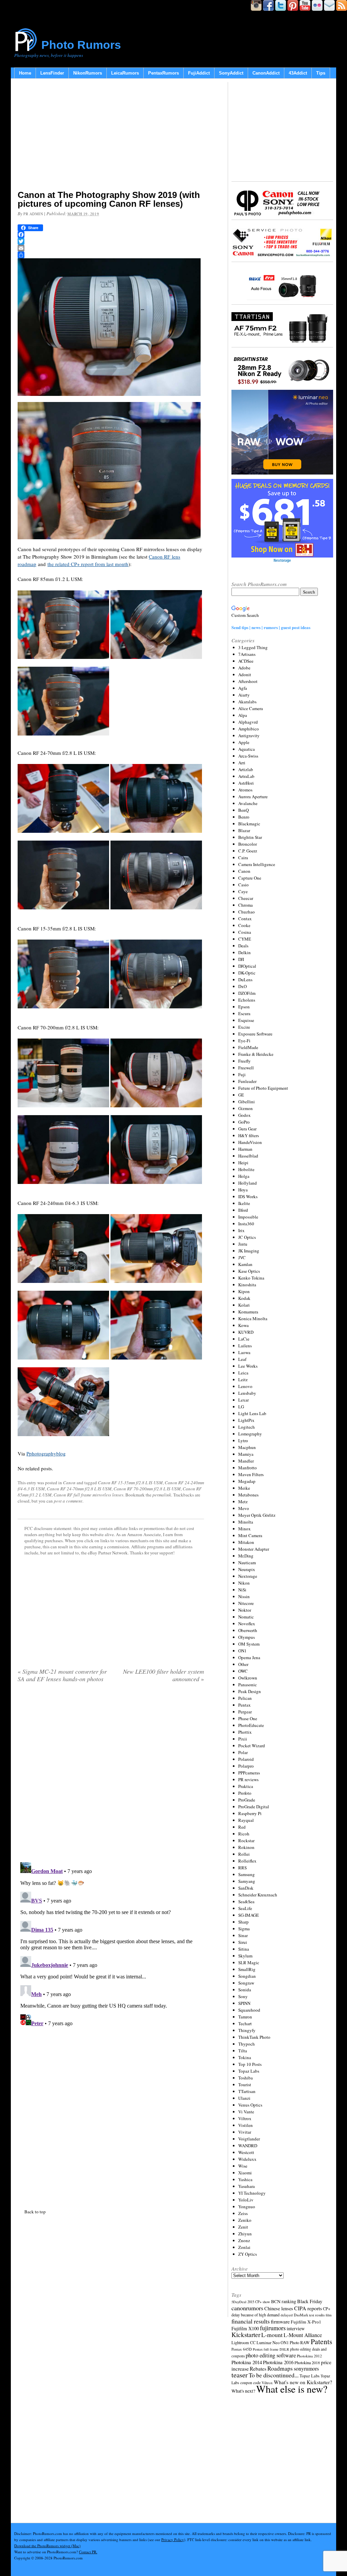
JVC (242, 1257)
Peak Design (250, 1691)
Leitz (243, 1380)
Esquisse (246, 1020)
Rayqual (246, 1820)
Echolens (247, 1000)
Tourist (245, 2085)
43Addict (298, 73)
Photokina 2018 (307, 2362)
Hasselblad (248, 1156)
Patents (321, 2341)
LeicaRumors (125, 73)
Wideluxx (247, 2159)
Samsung (247, 1874)
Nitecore (246, 1603)
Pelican (245, 1698)
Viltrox (245, 2118)
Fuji (242, 1074)
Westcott (246, 2152)
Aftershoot (248, 681)
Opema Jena (249, 1657)
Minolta (246, 1522)
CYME (245, 939)
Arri (242, 763)
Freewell (246, 1068)
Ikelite (244, 1203)
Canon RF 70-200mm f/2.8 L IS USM (147, 1489)
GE (241, 1095)
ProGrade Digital (254, 1807)
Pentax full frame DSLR (271, 2349)
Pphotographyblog (46, 1453)
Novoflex (247, 1624)
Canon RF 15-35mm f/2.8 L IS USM (130, 1483)
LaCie (244, 1339)
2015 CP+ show (259, 2302)
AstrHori (246, 783)
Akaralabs (247, 702)
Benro (244, 817)
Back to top (35, 2042)
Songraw (246, 1983)
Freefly (244, 1061)
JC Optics (247, 1237)
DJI (241, 959)
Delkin (244, 952)
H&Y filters (249, 1135)
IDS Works (248, 1196)
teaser (240, 2375)
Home (25, 73)
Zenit (243, 2227)
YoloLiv (246, 2200)
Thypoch (247, 2044)
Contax (245, 919)
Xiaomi (245, 2173)
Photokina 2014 (247, 2362)
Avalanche (248, 803)
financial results (251, 2321)
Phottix (245, 1732)
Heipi (243, 1163)
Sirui (243, 1942)
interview (296, 2328)
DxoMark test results (309, 2315)
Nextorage (248, 1576)
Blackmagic (249, 824)
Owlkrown (248, 1678)
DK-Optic (247, 973)
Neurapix (247, 1569)
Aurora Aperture (253, 797)
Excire (244, 1027)
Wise (243, 2166)
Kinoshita (247, 1285)
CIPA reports (308, 2308)
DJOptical (247, 966)
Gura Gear (247, 1129)
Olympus (247, 1637)
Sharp (243, 1922)
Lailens (245, 1346)
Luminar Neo (268, 2343)
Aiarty (244, 695)
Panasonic (248, 1685)
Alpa (243, 715)
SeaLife (245, 1908)
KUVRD (246, 1332)
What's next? (243, 2391)
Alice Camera (251, 708)
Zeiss (243, 2213)
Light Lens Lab (252, 1413)
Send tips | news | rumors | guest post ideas (271, 627)
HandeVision (250, 1142)
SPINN (244, 2003)
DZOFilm (247, 993)
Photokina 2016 (278, 2362)
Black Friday (310, 2301)
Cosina (245, 932)
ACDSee (246, 661)
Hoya (243, 1190)
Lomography (250, 1434)
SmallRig (247, 1969)
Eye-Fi (244, 1041)
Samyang (247, 1881)
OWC (243, 1671)
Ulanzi (244, 2098)
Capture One (250, 878)
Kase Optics (249, 1271)
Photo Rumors (81, 45)
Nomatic (246, 1617)
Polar (243, 1752)
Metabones (248, 1495)
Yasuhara (247, 2186)
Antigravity (249, 736)
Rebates (258, 2369)
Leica (243, 1373)
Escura (244, 1013)
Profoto (245, 1793)
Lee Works (248, 1366)
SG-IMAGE (249, 1915)
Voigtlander (249, 2139)
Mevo (244, 1508)
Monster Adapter (254, 1549)
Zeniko (245, 2220)
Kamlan (245, 1264)
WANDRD (248, 2146)
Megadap (247, 1481)
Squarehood (249, 2010)
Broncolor (248, 844)
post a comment (68, 1501)
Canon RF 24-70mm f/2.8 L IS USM (79, 1489)
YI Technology (252, 2193)
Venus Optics (250, 2105)
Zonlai (244, 2247)
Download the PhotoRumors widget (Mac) (47, 2546)
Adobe (244, 668)
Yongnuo (247, 2207)
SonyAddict (231, 73)
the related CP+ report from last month (88, 564)
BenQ (243, 810)
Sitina (244, 1949)
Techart (245, 2024)
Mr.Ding (246, 1556)
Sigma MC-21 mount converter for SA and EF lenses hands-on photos (62, 1675)
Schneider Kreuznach (258, 1895)
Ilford (243, 1210)
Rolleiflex (247, 1861)
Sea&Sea (246, 1901)
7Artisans (247, 654)
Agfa (243, 688)
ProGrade (247, 1800)
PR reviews (248, 1779)
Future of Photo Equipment (263, 1088)
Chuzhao (247, 912)
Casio (243, 885)
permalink (162, 1495)
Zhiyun (245, 2234)
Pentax (244, 1705)
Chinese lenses (279, 2308)
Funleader (247, 1081)
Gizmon (246, 1108)
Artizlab (246, 769)
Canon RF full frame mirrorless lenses (88, 1495)
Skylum (245, 1956)
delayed (287, 2315)
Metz (243, 1502)
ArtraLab (246, 776)
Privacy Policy (173, 2540)
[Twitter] (111, 241)
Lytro (243, 1441)
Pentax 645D (242, 2349)
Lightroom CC (243, 2342)
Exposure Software (255, 1034)
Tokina (245, 2057)
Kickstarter (246, 2334)
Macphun (247, 1447)
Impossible (248, 1217)
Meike (244, 1488)
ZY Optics (248, 2254)
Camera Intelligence (257, 864)
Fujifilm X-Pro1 (306, 2322)
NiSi (242, 1590)
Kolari (244, 1305)
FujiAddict (199, 73)
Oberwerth (248, 1630)
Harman (245, 1149)
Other (243, 1664)
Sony (243, 1996)
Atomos (245, 790)
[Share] (111, 255)
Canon (69, 1483)
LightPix (246, 1420)
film (329, 2315)
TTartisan (247, 2091)
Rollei (244, 1854)
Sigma (244, 1929)
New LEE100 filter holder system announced (164, 1675)
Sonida (245, 1990)
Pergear (245, 1712)
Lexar (243, 1400)
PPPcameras (249, 1773)
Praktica (246, 1786)
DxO (242, 986)
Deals (243, 946)
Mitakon (246, 1542)
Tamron (245, 2017)
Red (242, 1827)
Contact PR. (88, 2552)
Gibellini (247, 1102)
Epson (244, 1007)
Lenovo (245, 1386)
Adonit (245, 675)
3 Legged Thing (253, 647)
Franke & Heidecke (256, 1054)
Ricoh (244, 1834)
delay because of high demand (256, 2315)
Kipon (244, 1291)
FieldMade (248, 1047)
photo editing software (271, 2355)
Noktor (245, 1610)
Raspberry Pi (250, 1813)
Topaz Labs (249, 2071)
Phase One (248, 1718)
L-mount (272, 2335)
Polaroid (246, 1759)
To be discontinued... (274, 2375)
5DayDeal (239, 2302)
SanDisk (246, 1888)
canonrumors (247, 2308)
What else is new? (292, 2389)
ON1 (242, 1651)
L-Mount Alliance (303, 2335)
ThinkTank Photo (254, 2037)
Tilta (243, 2051)
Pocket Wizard (252, 1746)
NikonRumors (88, 73)
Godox (244, 1115)
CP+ (327, 2309)
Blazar (244, 830)
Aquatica (247, 749)
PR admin (33, 214)
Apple (244, 742)
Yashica (245, 2179)
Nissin (244, 1596)
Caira (243, 858)
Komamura (248, 1312)
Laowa (244, 1352)
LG (241, 1407)
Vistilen (246, 2125)
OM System (249, 1644)
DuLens (245, 980)
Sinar (243, 1935)
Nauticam (247, 1563)
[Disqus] (111, 1775)
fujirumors (273, 2328)
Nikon (244, 1583)
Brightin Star (250, 837)
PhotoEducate (251, 1725)
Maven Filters (251, 1474)
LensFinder (52, 73)
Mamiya (246, 1454)
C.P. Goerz (248, 851)
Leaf (242, 1359)
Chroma (246, 905)
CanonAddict (266, 73)
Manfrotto (248, 1468)
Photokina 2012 (309, 2356)
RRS (242, 1868)
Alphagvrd (248, 722)
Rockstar (246, 1840)
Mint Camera (250, 1535)
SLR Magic (249, 1963)
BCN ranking (284, 2301)
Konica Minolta (253, 1319)
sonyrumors (306, 2368)
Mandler (246, 1461)
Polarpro (246, 1766)
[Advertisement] (111, 136)
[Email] (111, 248)
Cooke (244, 925)
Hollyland (248, 1183)
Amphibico (249, 729)
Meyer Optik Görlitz (257, 1515)
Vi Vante (246, 2112)
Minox (244, 1529)
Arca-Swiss (248, 756)
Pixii (243, 1739)
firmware (280, 2321)
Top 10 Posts (250, 2064)
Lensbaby (247, 1393)
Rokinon (246, 1847)
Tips (321, 73)
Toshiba (246, 2078)
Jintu (243, 1244)
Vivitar (245, 2132)
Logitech (247, 1427)
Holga (244, 1176)
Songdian (247, 1976)
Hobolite (246, 1169)
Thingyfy (247, 2030)
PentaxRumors (164, 73)
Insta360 (246, 1224)
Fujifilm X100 (245, 2328)
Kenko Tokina (251, 1278)
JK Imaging (249, 1251)
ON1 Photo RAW (295, 2342)
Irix (241, 1230)
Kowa (243, 1325)
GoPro (244, 1122)
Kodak (244, 1298)
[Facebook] (111, 235)
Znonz (244, 2240)
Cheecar (246, 898)
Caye (243, 891)
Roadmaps (280, 2368)
